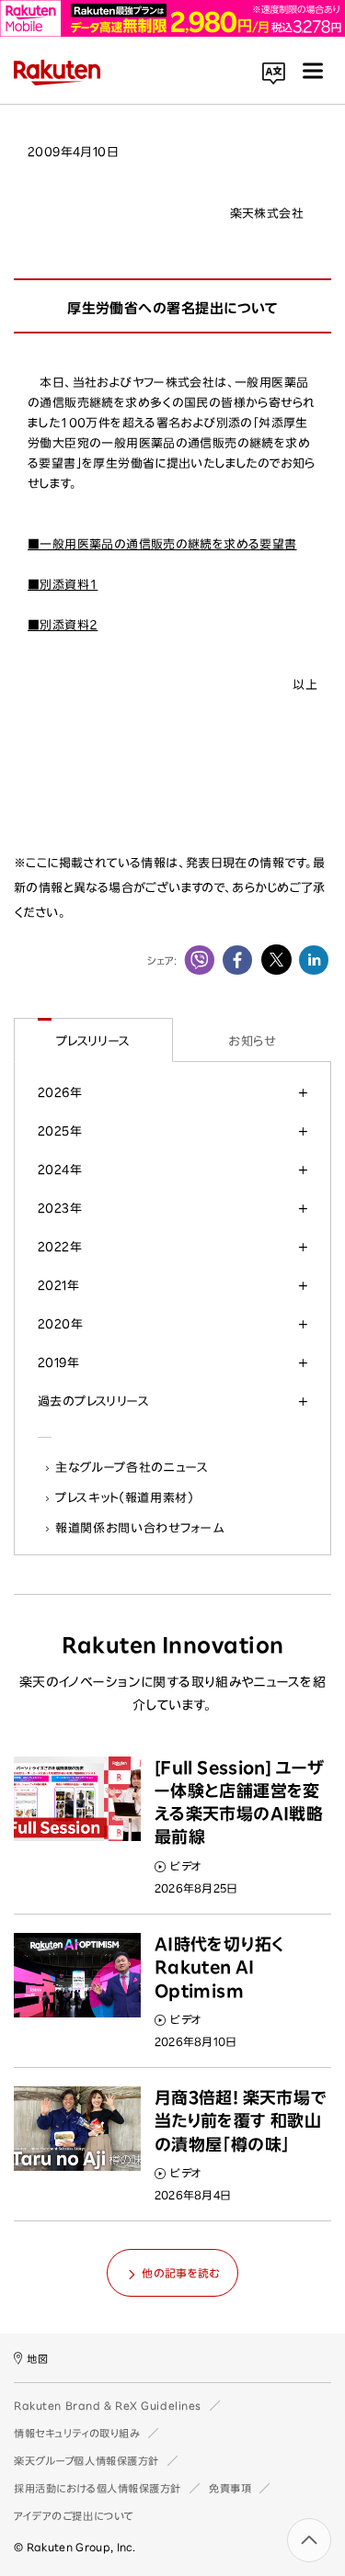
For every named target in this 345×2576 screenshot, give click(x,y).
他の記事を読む (180, 2273)
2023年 (60, 1208)
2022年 (60, 1247)
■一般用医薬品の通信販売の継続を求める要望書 (162, 544)
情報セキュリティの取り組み (77, 2433)
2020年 (60, 1324)
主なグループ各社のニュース (132, 1467)
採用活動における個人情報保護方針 (98, 2488)
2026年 (60, 1092)
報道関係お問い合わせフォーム (140, 1528)
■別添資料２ (63, 625)
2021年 (58, 1285)
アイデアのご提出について (74, 2516)
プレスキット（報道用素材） (125, 1497)
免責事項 (230, 2488)
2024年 (60, 1169)
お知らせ (252, 1041)
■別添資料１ (63, 585)
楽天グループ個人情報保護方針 (86, 2461)
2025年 (60, 1131)
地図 (37, 2359)
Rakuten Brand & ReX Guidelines (108, 2406)
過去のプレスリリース (93, 1401)
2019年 (58, 1362)
